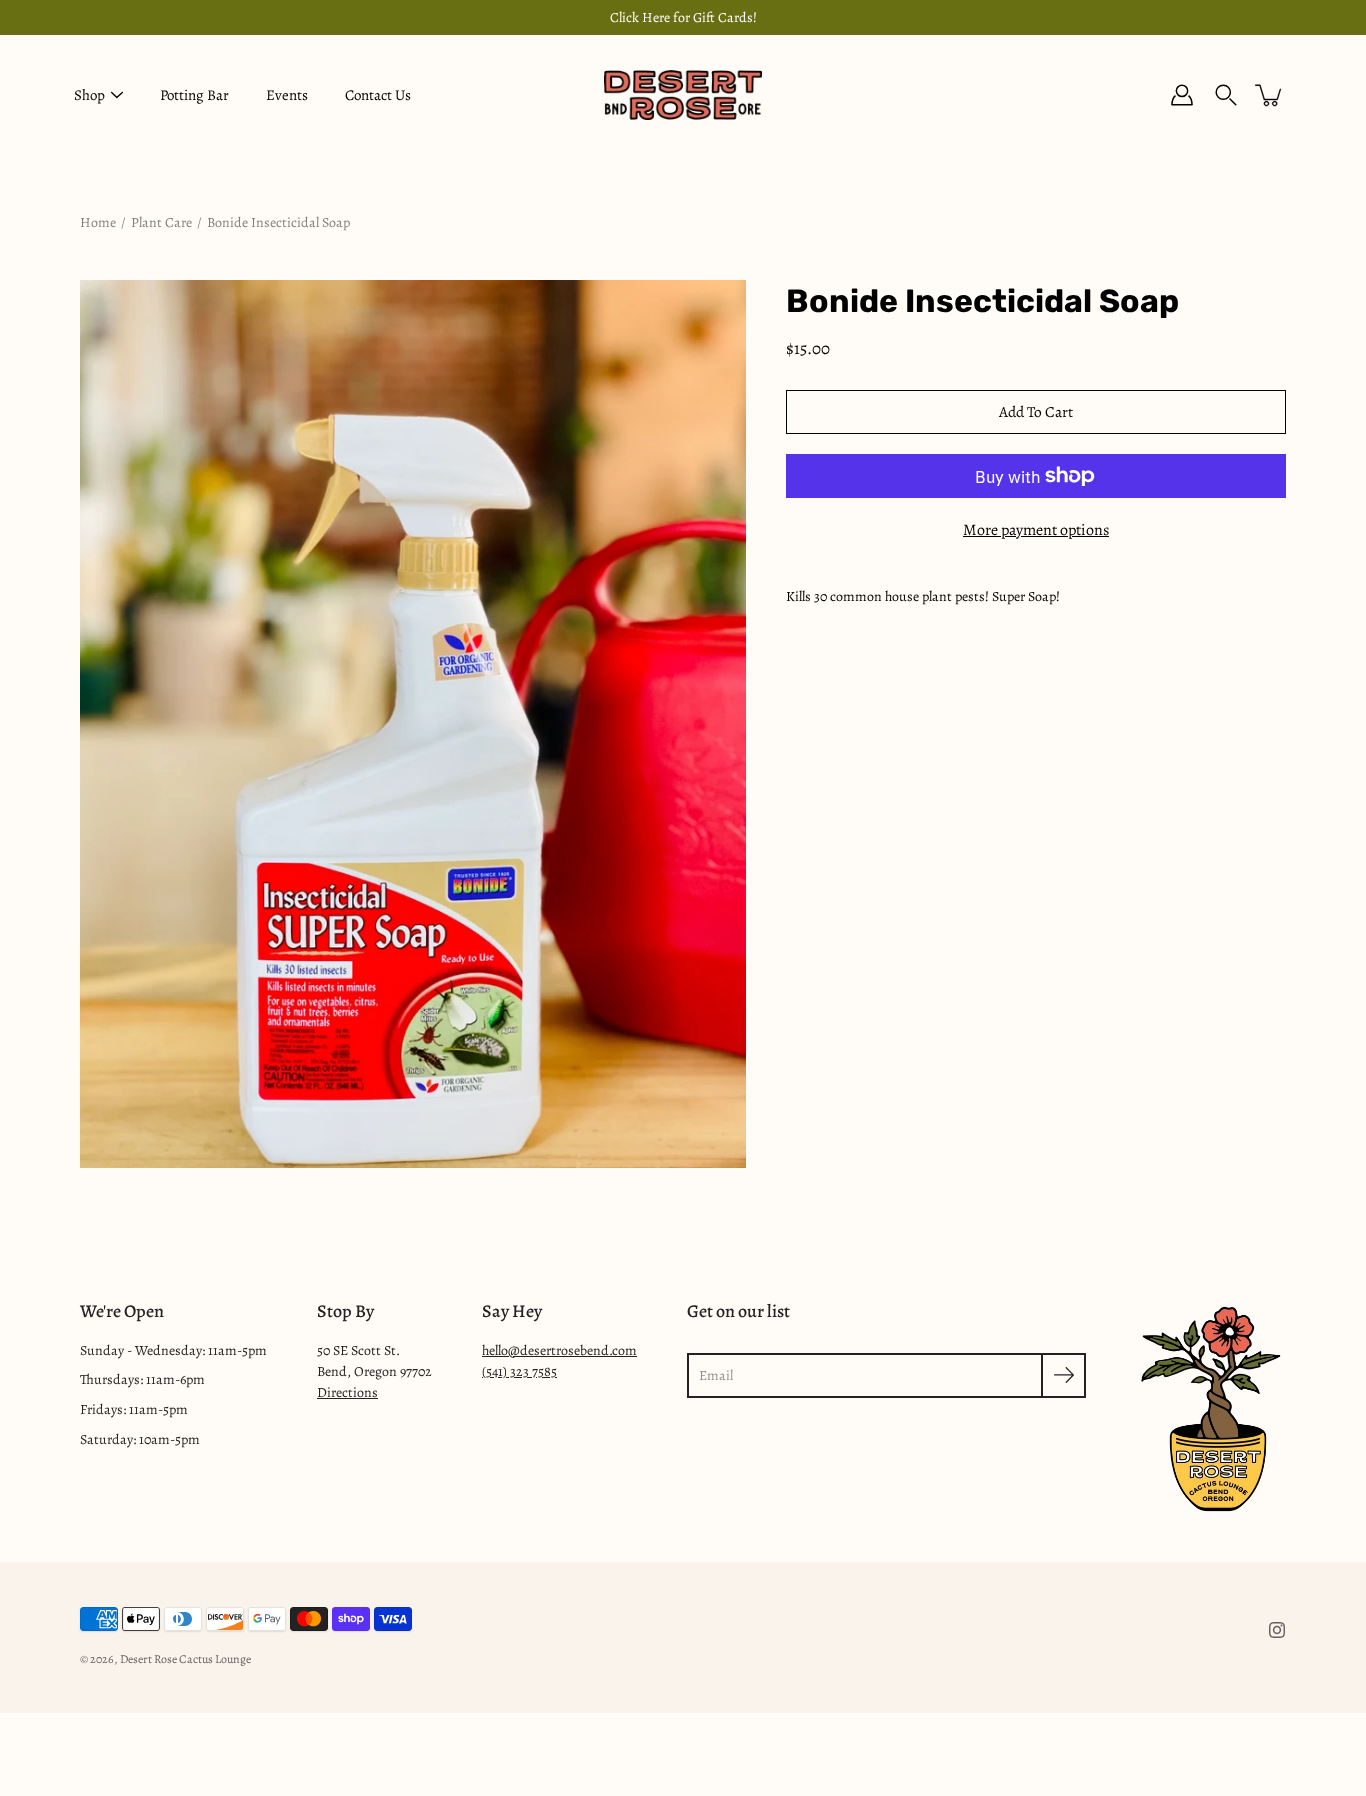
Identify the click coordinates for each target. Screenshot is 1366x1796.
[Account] (1182, 95)
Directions (347, 1392)
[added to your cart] (1270, 95)
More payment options (1036, 530)
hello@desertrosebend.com (559, 1350)
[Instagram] (1277, 1630)
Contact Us (378, 95)
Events (287, 95)
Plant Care (161, 222)
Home (98, 222)
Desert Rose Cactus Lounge (185, 1659)
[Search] (1226, 95)
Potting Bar (194, 95)
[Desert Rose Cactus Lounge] (683, 95)
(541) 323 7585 (519, 1371)
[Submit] (1063, 1375)
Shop (89, 95)
